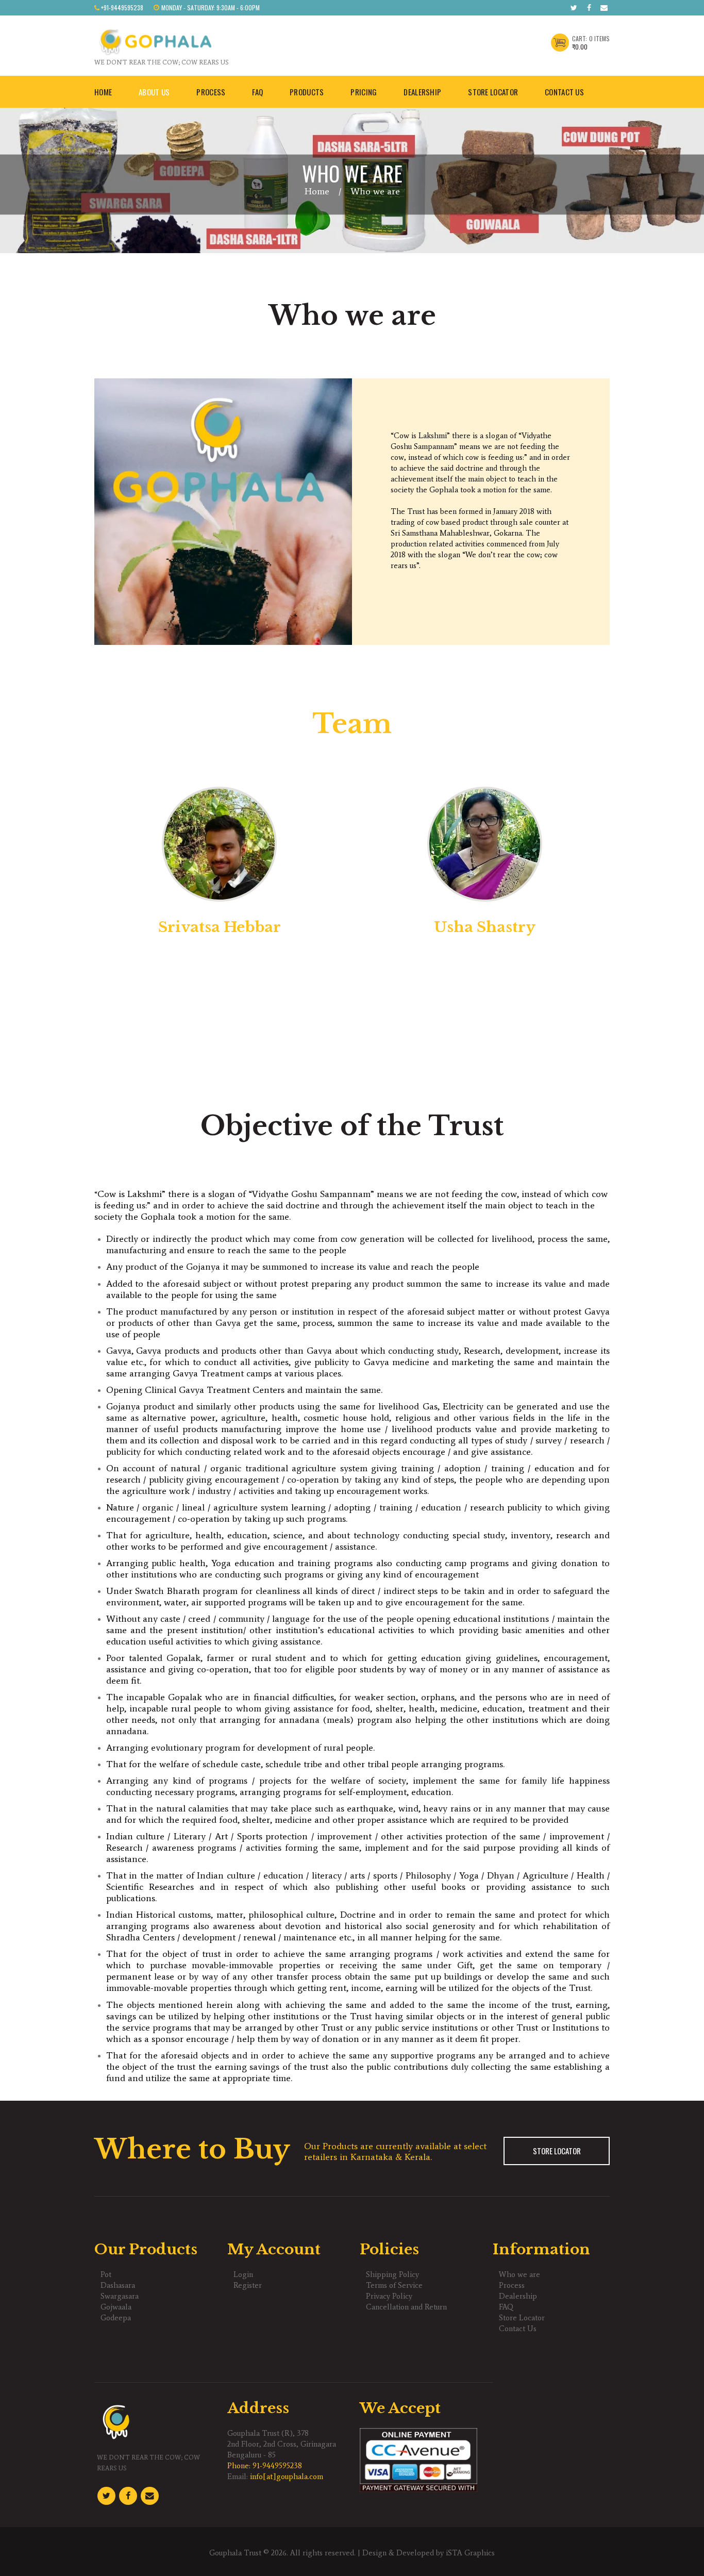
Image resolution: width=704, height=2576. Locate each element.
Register (248, 2285)
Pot (106, 2274)
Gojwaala (116, 2307)
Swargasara (120, 2296)
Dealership (518, 2296)
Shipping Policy (392, 2274)
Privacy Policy (389, 2296)
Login (243, 2274)
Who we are (519, 2274)
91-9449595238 (277, 2466)
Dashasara (118, 2285)
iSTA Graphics (470, 2553)
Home (317, 191)
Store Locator (557, 2151)
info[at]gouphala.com (287, 2477)
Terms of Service (394, 2285)
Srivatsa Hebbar (220, 927)
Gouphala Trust (235, 2553)
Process (512, 2285)
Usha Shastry (485, 927)
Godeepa (116, 2318)
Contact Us (518, 2329)
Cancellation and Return (406, 2307)
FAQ (506, 2307)
